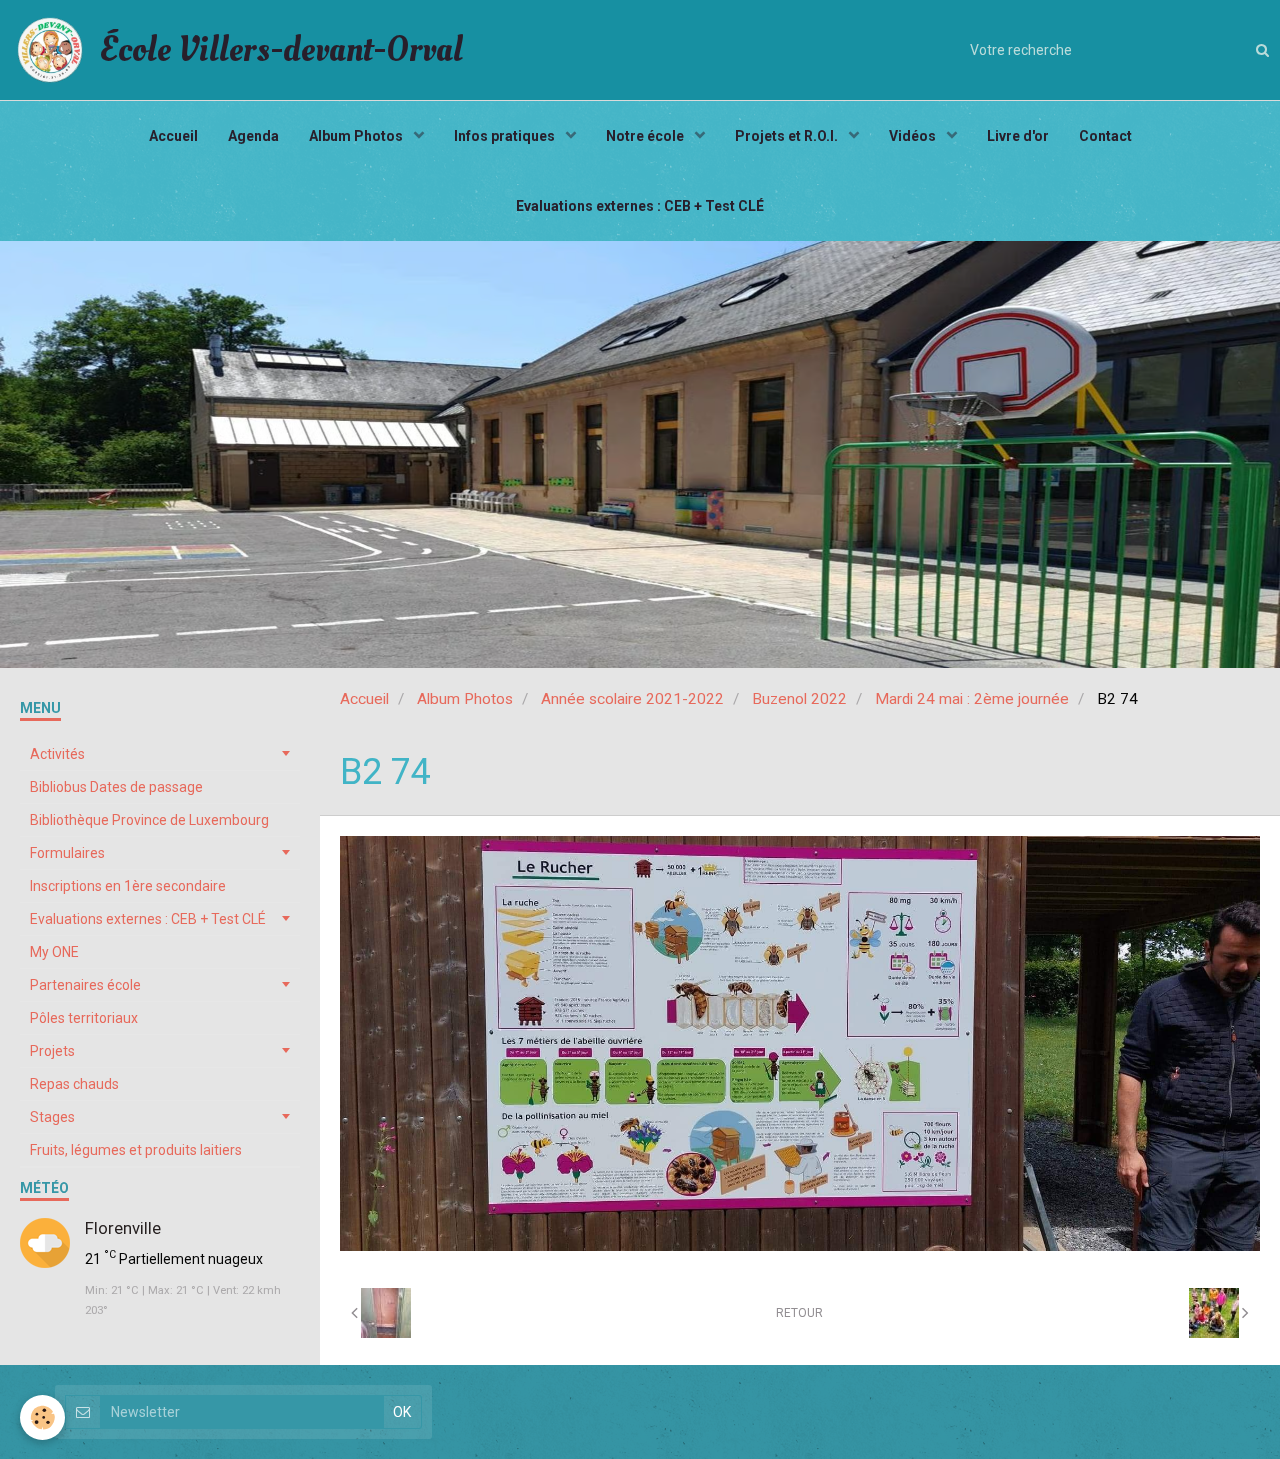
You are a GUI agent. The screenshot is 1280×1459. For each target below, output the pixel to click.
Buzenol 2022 (799, 699)
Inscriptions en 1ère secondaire (128, 886)
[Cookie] (42, 1417)
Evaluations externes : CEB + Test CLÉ (640, 206)
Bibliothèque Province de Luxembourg (149, 820)
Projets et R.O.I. (788, 136)
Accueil (173, 136)
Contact (1105, 136)
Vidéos (914, 136)
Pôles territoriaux (84, 1018)
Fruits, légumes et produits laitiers (136, 1150)
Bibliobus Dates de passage (116, 787)
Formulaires (67, 853)
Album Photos (357, 136)
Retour (799, 1313)
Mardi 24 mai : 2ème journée (972, 699)
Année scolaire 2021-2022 (632, 699)
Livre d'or (1018, 136)
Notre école (646, 136)
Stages (52, 1117)
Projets (52, 1051)
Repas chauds (74, 1084)
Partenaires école (85, 985)
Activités (57, 754)
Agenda (253, 136)
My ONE (54, 952)
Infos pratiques (506, 136)
